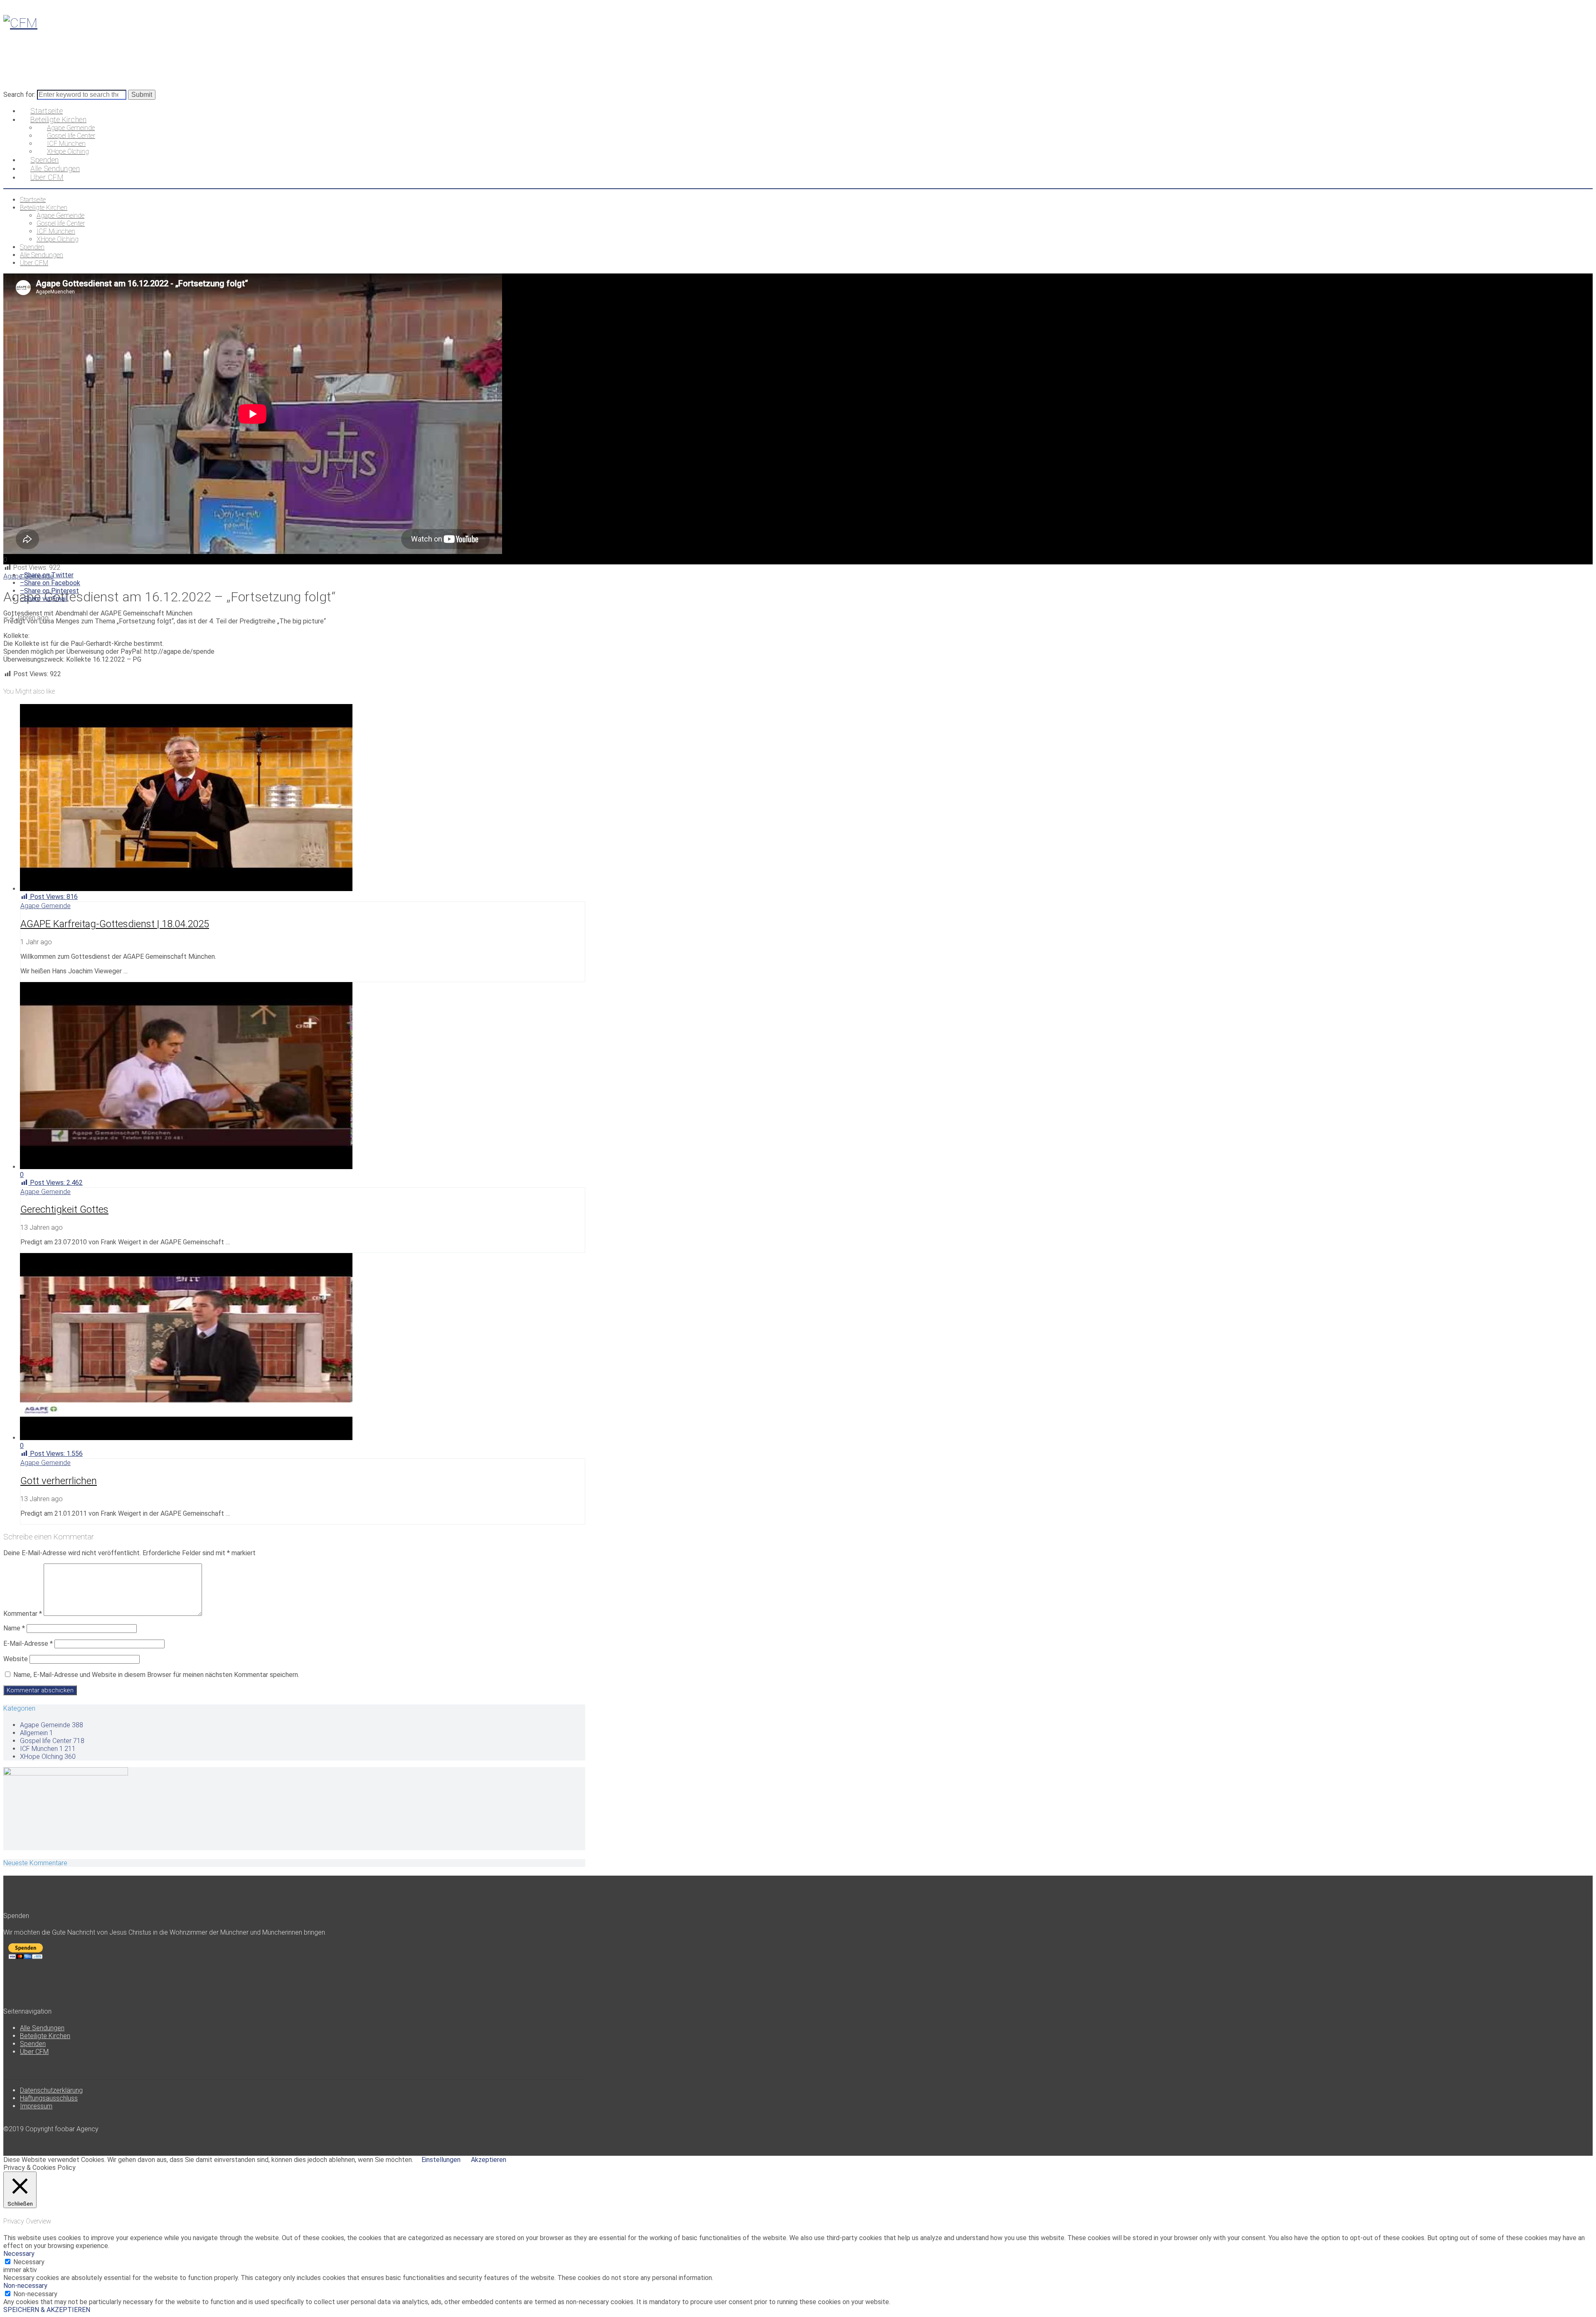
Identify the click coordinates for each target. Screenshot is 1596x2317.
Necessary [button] (19, 2254)
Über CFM (34, 2052)
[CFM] (20, 23)
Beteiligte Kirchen (45, 2036)
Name (14, 1628)
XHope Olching (48, 1757)
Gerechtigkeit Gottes (64, 1209)
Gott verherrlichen (59, 1481)
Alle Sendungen (42, 2028)
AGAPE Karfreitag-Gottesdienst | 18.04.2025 (115, 924)
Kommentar (23, 1614)
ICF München (48, 1749)
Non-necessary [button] (25, 2286)
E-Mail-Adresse (28, 1644)
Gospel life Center (52, 1741)
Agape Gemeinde (46, 906)
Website (16, 1659)
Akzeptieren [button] (489, 2160)
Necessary (29, 2262)
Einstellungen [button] (441, 2160)
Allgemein (37, 1733)
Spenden (33, 2044)
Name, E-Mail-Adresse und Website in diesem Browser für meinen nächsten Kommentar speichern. (156, 1675)
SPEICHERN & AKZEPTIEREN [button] (47, 2310)
